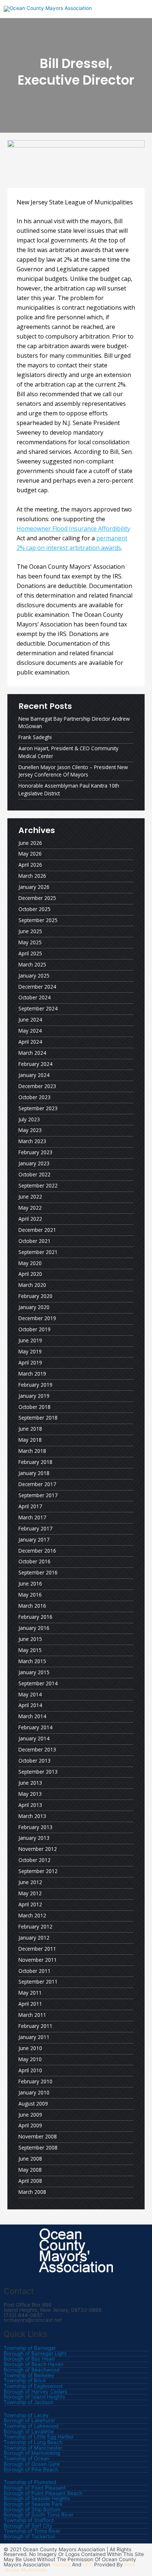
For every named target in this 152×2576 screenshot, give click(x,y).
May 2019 (30, 1351)
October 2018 (34, 1407)
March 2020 (32, 1285)
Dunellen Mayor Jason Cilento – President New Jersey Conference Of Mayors (73, 771)
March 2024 (32, 1053)
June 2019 (30, 1340)
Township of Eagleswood (33, 2386)
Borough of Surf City (28, 2526)
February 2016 (35, 1617)
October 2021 (34, 1241)
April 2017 (30, 1506)
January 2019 (34, 1396)
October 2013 (34, 1761)
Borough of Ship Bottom (32, 2510)
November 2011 (38, 1960)
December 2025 (37, 898)
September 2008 (38, 2147)
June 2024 (30, 1019)
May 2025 (30, 942)
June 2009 (30, 2115)
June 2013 (30, 1783)
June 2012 (30, 1882)
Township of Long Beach (33, 2443)
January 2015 (34, 1672)
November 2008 (38, 2136)
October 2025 (34, 909)
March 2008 (32, 2192)
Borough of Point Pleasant (35, 2488)
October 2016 (34, 1561)
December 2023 (37, 1086)
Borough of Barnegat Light (35, 2354)
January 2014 (34, 1738)
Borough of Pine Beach (31, 2470)
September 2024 (38, 1008)
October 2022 (34, 1174)
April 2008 (30, 2181)
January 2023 (34, 1163)
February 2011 (35, 2026)
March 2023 (32, 1141)
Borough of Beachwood (32, 2370)
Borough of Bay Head (29, 2359)
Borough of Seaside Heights (37, 2499)
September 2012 (38, 1871)
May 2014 (30, 1694)
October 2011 (34, 1971)
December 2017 (37, 1484)
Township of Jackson (29, 2403)
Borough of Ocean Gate (32, 2464)
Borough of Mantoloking (32, 2453)
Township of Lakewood (31, 2426)
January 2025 (34, 976)
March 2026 (32, 876)
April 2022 (30, 1219)
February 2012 (35, 1926)
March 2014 (32, 1716)
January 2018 (34, 1473)
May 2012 (30, 1893)
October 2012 (34, 1860)
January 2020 (34, 1307)
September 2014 (38, 1683)
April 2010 (30, 2070)
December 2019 (37, 1318)
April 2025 (30, 953)
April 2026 (30, 865)
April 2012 (30, 1904)
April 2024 (30, 1042)
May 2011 (30, 1993)
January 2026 (34, 887)
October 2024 (34, 997)
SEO (88, 2565)
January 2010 (34, 2092)
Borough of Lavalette (29, 2432)
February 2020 (35, 1296)
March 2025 (32, 964)
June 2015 (30, 1639)
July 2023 (29, 1119)
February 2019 (35, 1385)
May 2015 (30, 1650)
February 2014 (35, 1727)
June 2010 (30, 2048)
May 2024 (30, 1031)
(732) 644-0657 (23, 2315)
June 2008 (30, 2159)
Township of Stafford (29, 2521)
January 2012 (34, 1938)
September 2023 (38, 1108)
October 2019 (34, 1329)
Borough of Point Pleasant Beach (43, 2494)
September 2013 (38, 1772)
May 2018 (30, 1440)
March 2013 (32, 1816)
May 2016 (30, 1595)
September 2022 (38, 1185)
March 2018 (32, 1451)
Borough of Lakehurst (29, 2421)
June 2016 (30, 1583)
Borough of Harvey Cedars (35, 2392)
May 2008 (30, 2170)
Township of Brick (25, 2381)
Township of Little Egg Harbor (39, 2437)
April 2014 (30, 1705)
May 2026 (30, 854)
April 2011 (30, 2004)
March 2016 (32, 1606)
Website (61, 2565)
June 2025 (30, 931)
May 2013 (30, 1794)
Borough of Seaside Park (33, 2504)
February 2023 (35, 1152)
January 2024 (34, 1075)
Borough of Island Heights (34, 2397)
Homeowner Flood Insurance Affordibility (73, 529)
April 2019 (30, 1362)
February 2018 (35, 1462)
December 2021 (37, 1230)
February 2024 (35, 1064)
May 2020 (30, 1263)
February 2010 (35, 2081)
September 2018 (38, 1418)
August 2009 (33, 2103)
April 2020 (30, 1274)
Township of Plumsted (30, 2482)
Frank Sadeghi (35, 737)
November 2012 (38, 1849)
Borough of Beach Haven (34, 2365)
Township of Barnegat (30, 2348)
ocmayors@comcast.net (33, 2320)
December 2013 (37, 1749)
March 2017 (32, 1517)
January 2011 (34, 2037)
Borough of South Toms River (39, 2515)
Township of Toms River (32, 2531)
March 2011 (32, 2015)
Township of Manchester (33, 2448)
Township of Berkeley (29, 2376)
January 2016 (34, 1628)
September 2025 (38, 920)
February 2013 (35, 1827)
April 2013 (30, 1805)
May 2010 (30, 2059)
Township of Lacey (26, 2416)
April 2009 (30, 2125)
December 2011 (37, 1949)
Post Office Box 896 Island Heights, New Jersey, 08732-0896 (53, 2307)
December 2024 (37, 987)
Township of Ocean (27, 2459)
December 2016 (37, 1551)
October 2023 (34, 1097)
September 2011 (38, 1982)
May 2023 (30, 1130)
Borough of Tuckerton (30, 2537)
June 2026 (30, 843)
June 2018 (30, 1429)
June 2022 (30, 1197)
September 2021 (38, 1252)
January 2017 (34, 1540)
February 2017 (35, 1528)
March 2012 (32, 1915)
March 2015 (32, 1661)
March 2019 (32, 1374)
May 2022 (30, 1208)
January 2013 (34, 1838)
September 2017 (38, 1495)
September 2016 (38, 1572)
